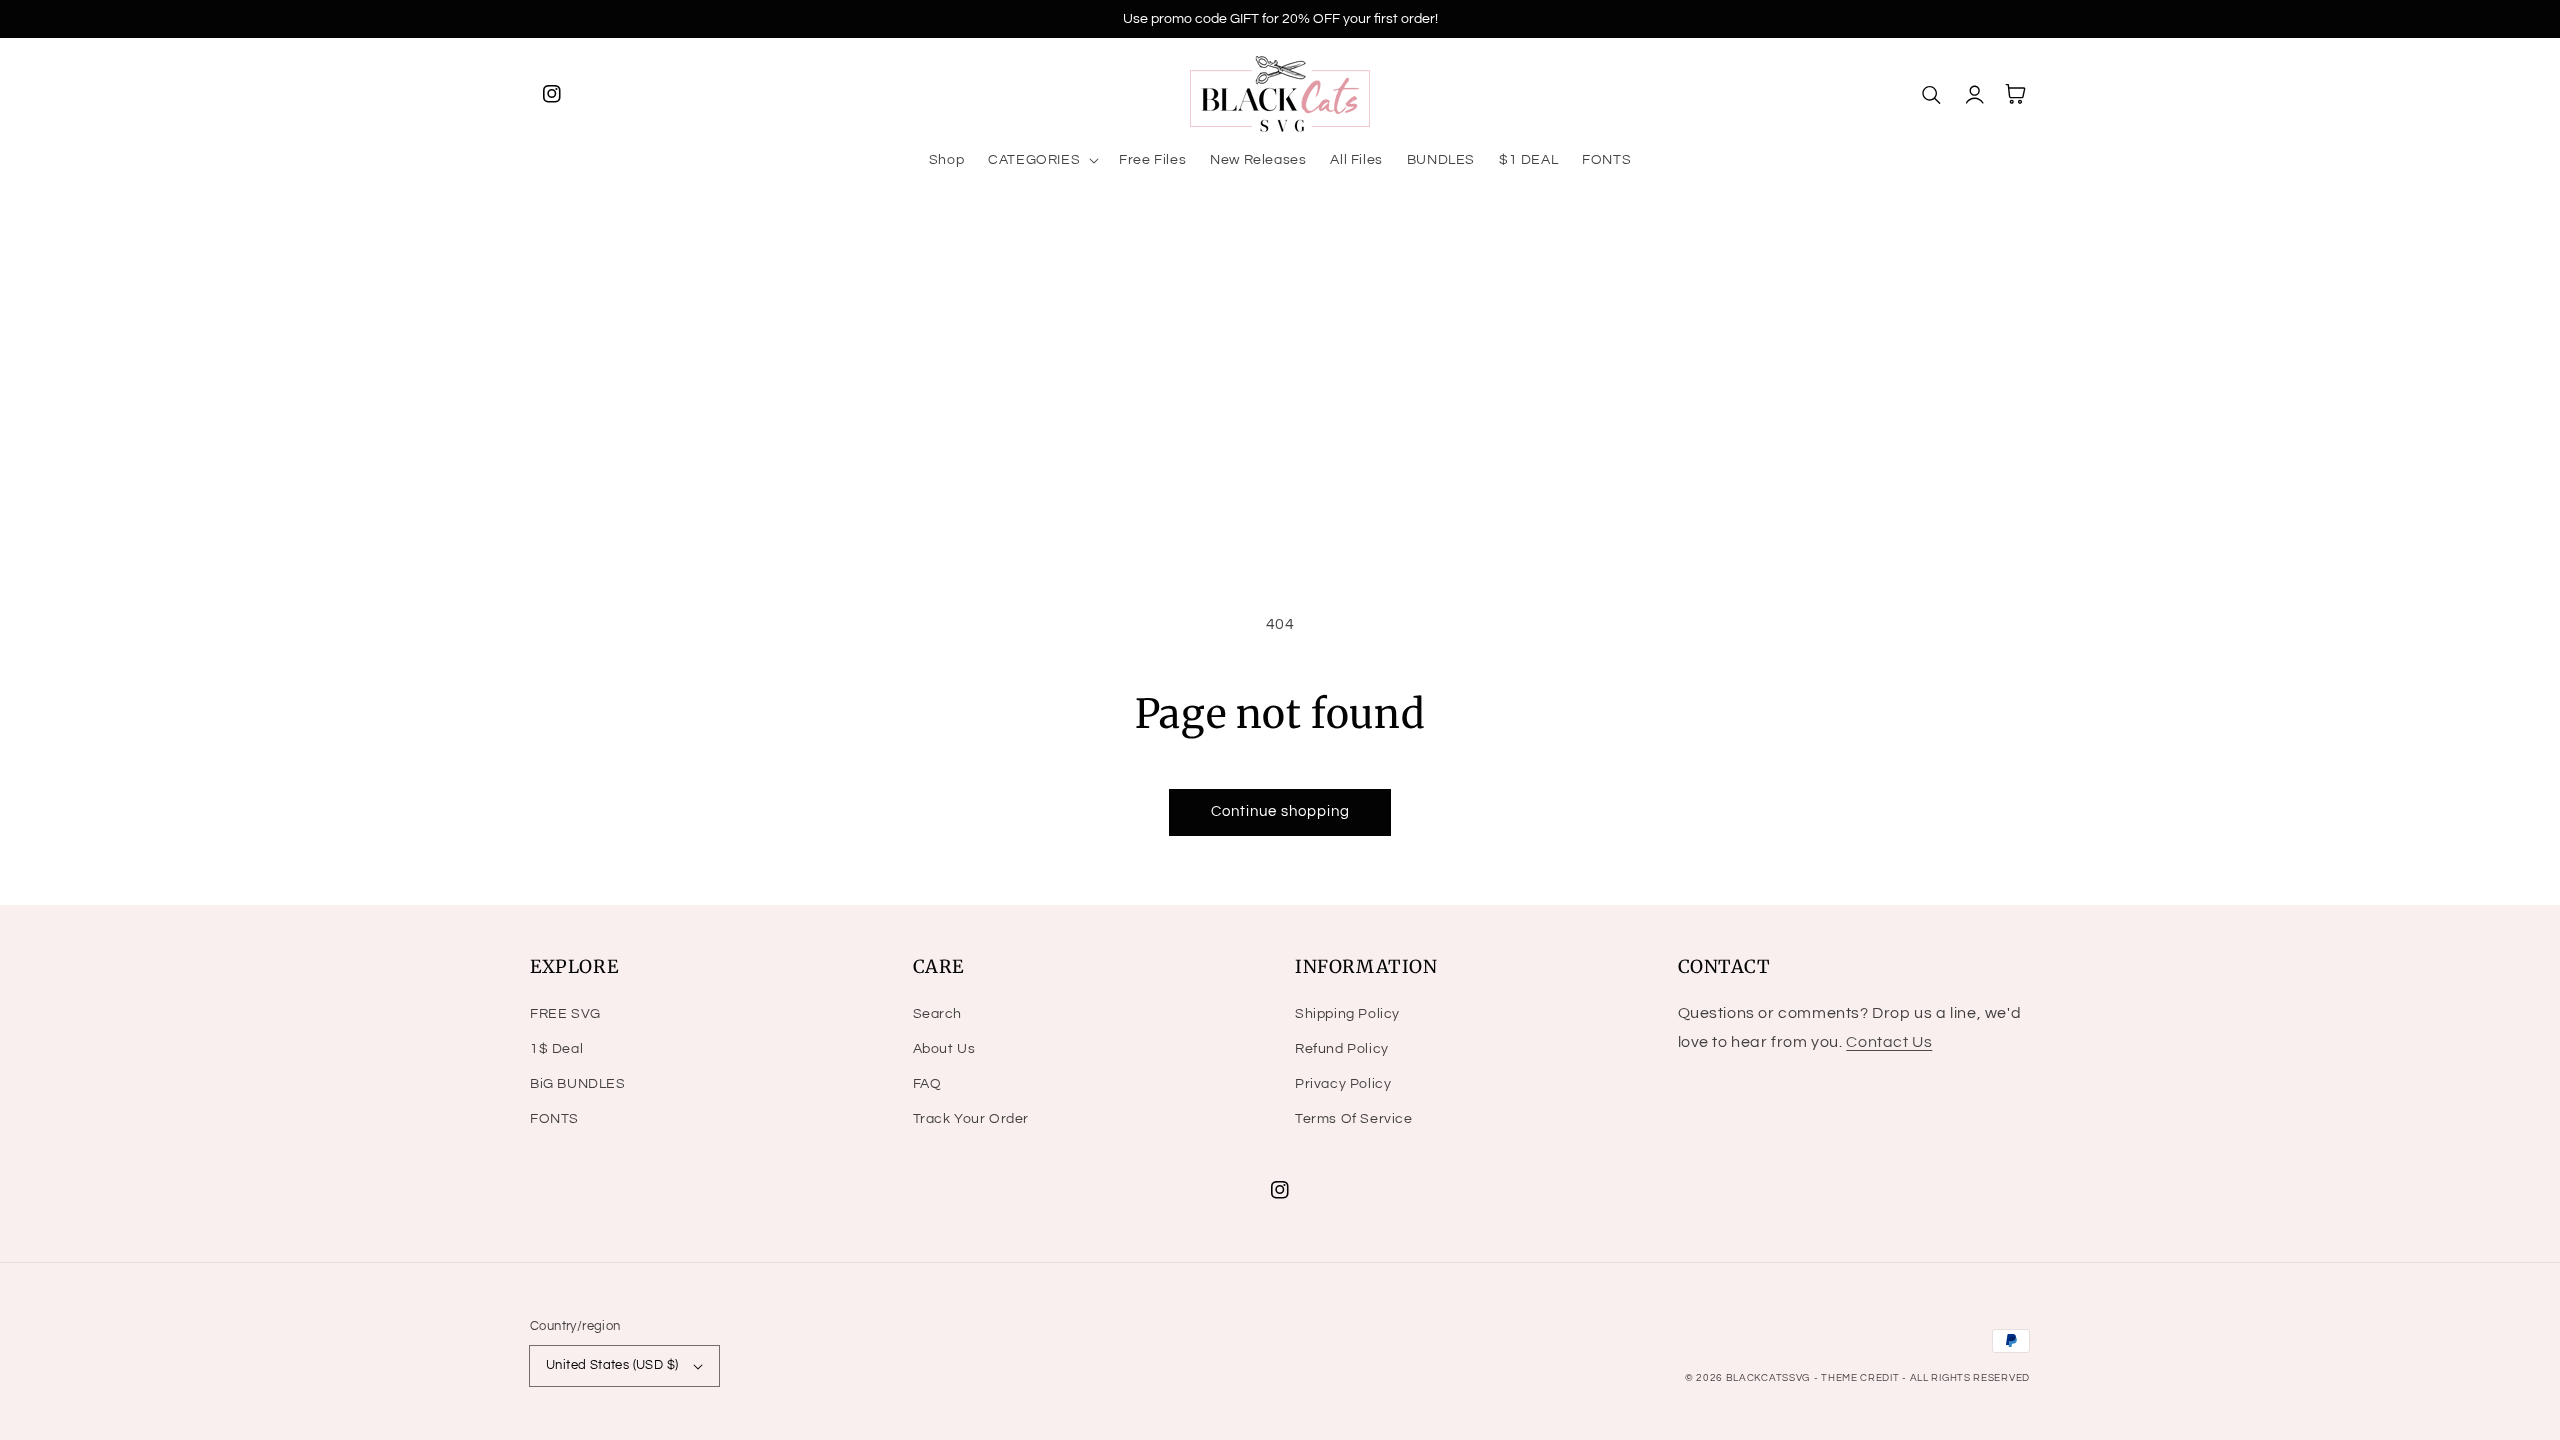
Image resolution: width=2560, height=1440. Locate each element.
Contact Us (1889, 1042)
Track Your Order (971, 1119)
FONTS (554, 1119)
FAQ (927, 1084)
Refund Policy (1342, 1049)
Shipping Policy (1347, 1014)
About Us (944, 1049)
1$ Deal (556, 1049)
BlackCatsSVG (1768, 1378)
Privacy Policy (1343, 1084)
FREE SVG (565, 1014)
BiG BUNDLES (578, 1084)
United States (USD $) (612, 1365)
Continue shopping (1280, 811)
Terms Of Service (1354, 1119)
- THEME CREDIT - (1862, 1378)
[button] (1041, 160)
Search (938, 1014)
